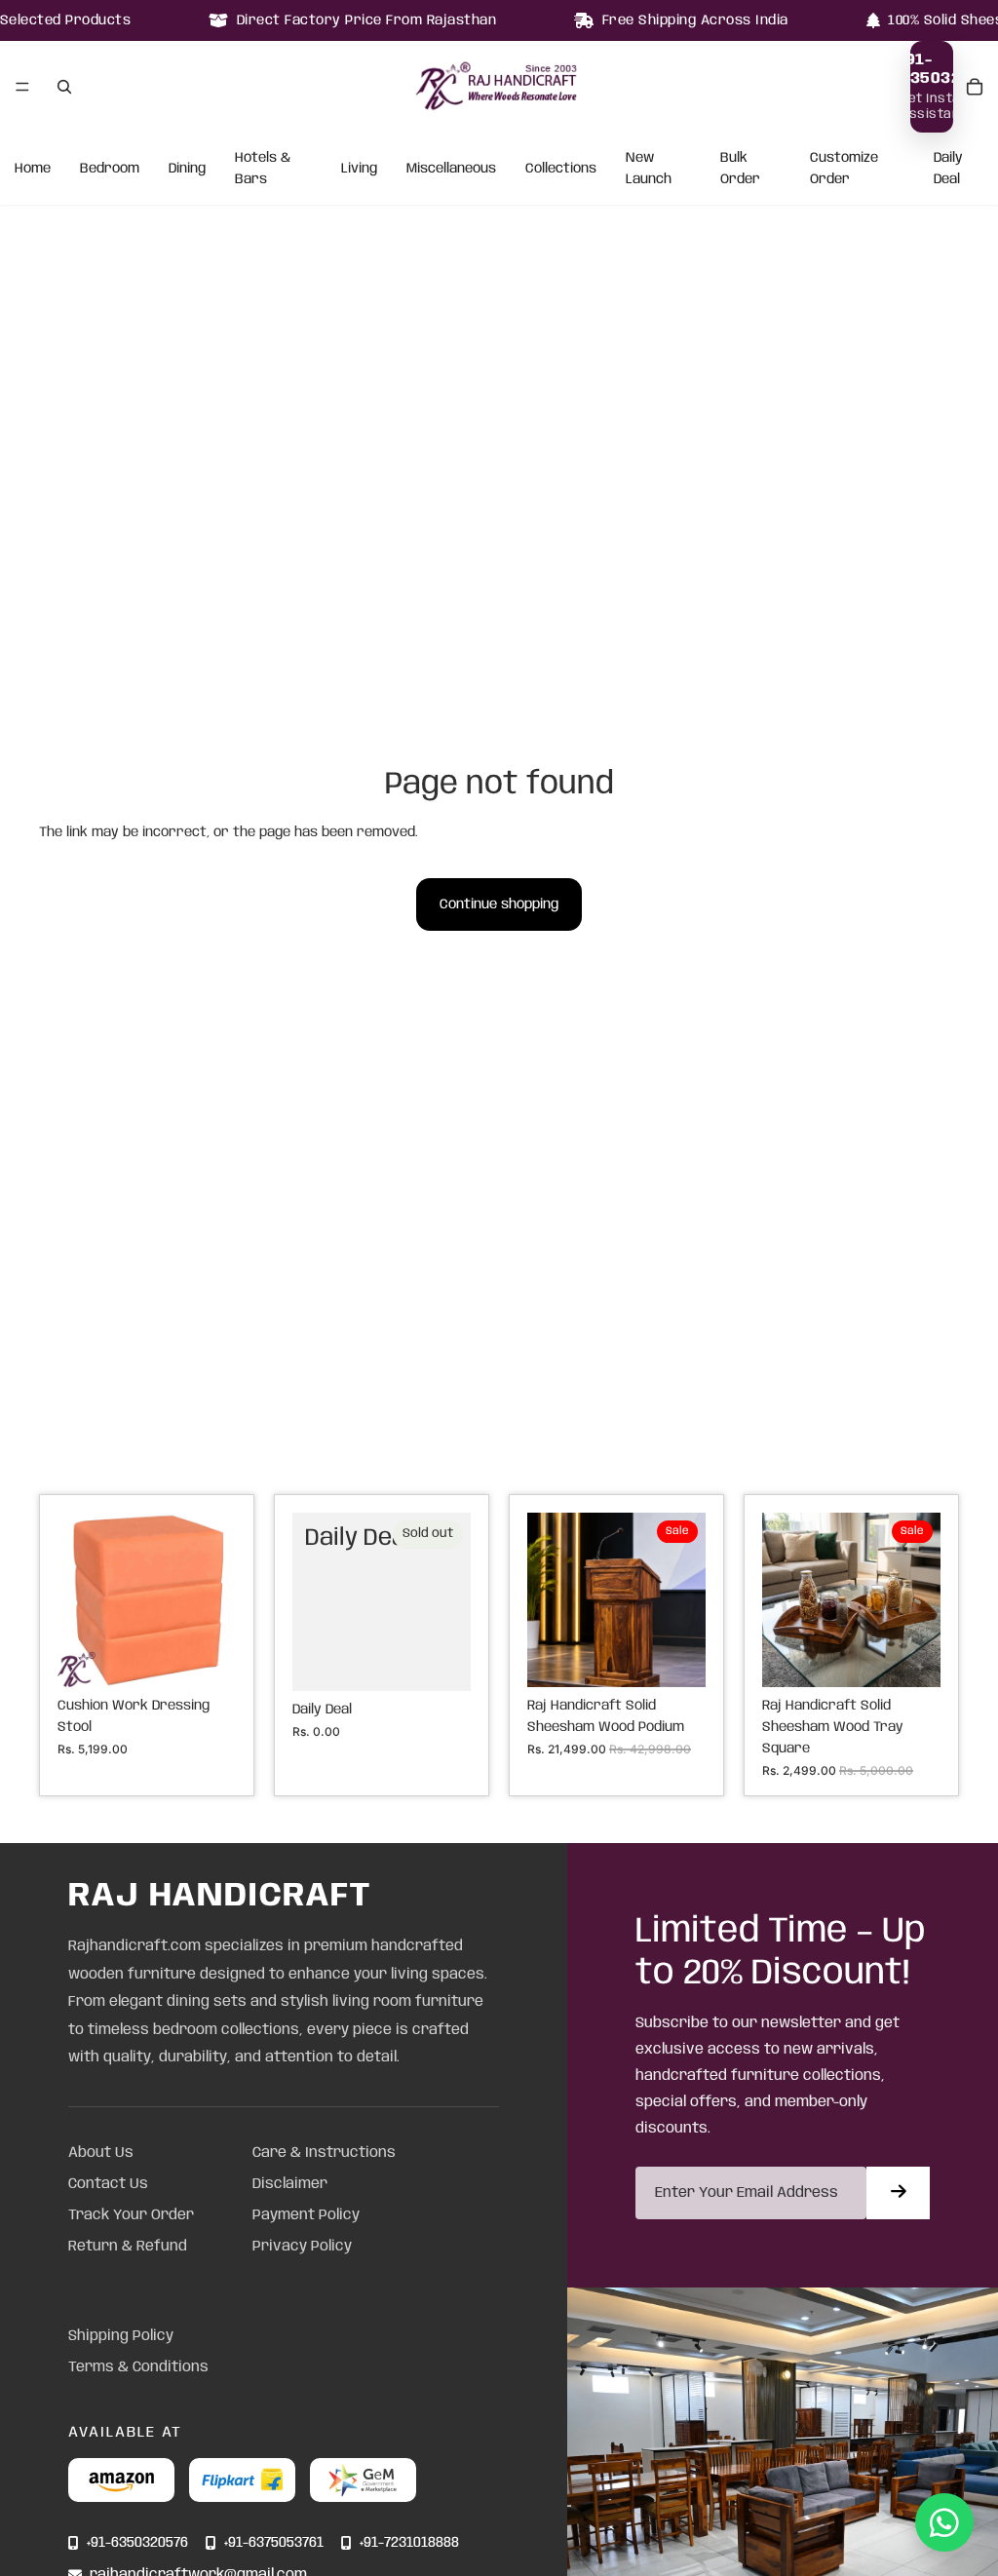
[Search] (64, 87)
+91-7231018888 (409, 2543)
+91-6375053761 (274, 2543)
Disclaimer (290, 2184)
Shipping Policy (121, 2336)
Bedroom (110, 169)
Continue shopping (499, 904)
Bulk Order (740, 169)
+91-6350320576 (137, 2543)
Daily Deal (948, 169)
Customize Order (844, 169)
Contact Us (108, 2184)
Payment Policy (306, 2215)
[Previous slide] (79, 1600)
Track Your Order (131, 2215)
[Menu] (22, 87)
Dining (187, 169)
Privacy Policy (302, 2247)
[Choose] (675, 1657)
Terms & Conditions (138, 2367)
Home (33, 169)
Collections (561, 169)
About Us (101, 2153)
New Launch (649, 169)
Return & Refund (128, 2247)
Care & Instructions (324, 2153)
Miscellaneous (451, 169)
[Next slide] (214, 1600)
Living (359, 169)
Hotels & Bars (263, 169)
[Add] (206, 1657)
